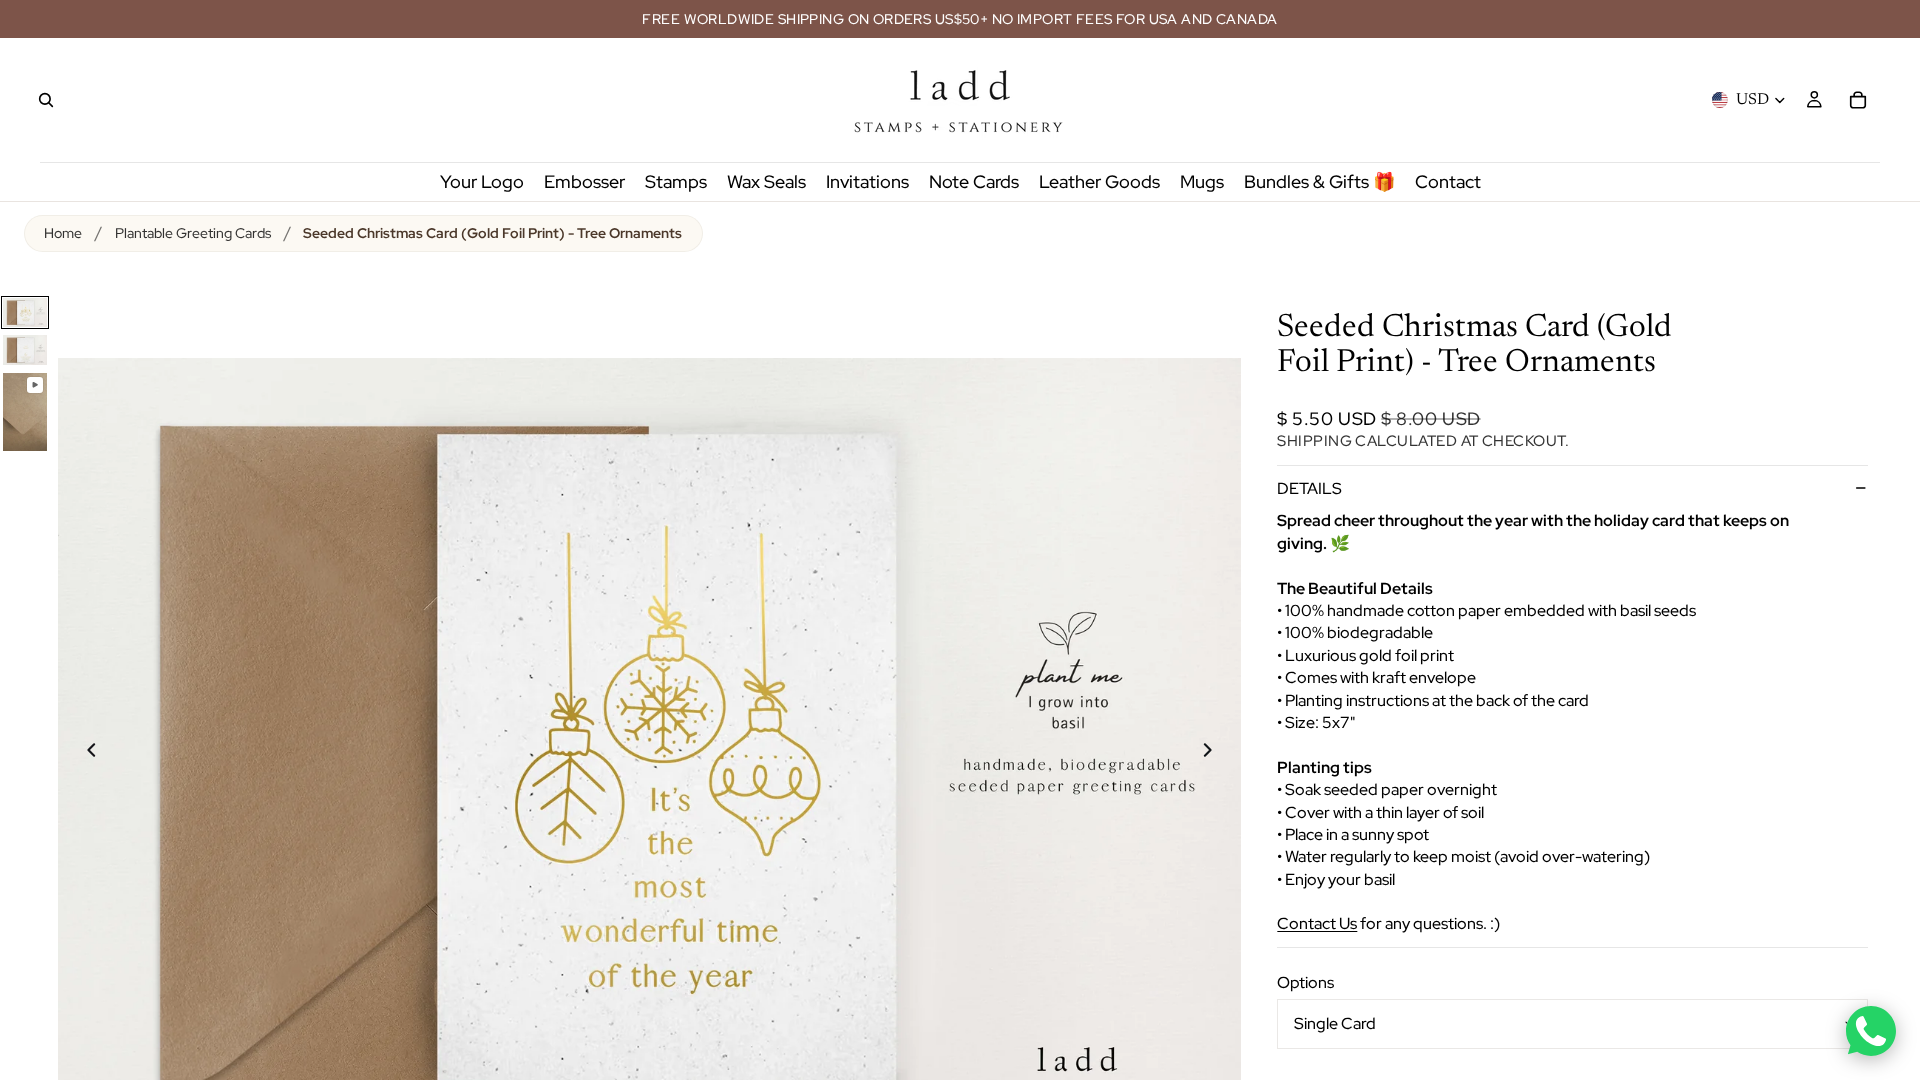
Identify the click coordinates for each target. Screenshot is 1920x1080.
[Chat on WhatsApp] (1871, 1031)
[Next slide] (1219, 753)
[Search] (46, 100)
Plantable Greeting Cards (193, 233)
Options (1305, 982)
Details (1309, 488)
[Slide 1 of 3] (25, 312)
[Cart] (1858, 100)
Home (63, 233)
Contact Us (1317, 923)
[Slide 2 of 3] (25, 349)
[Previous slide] (80, 753)
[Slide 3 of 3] (25, 412)
